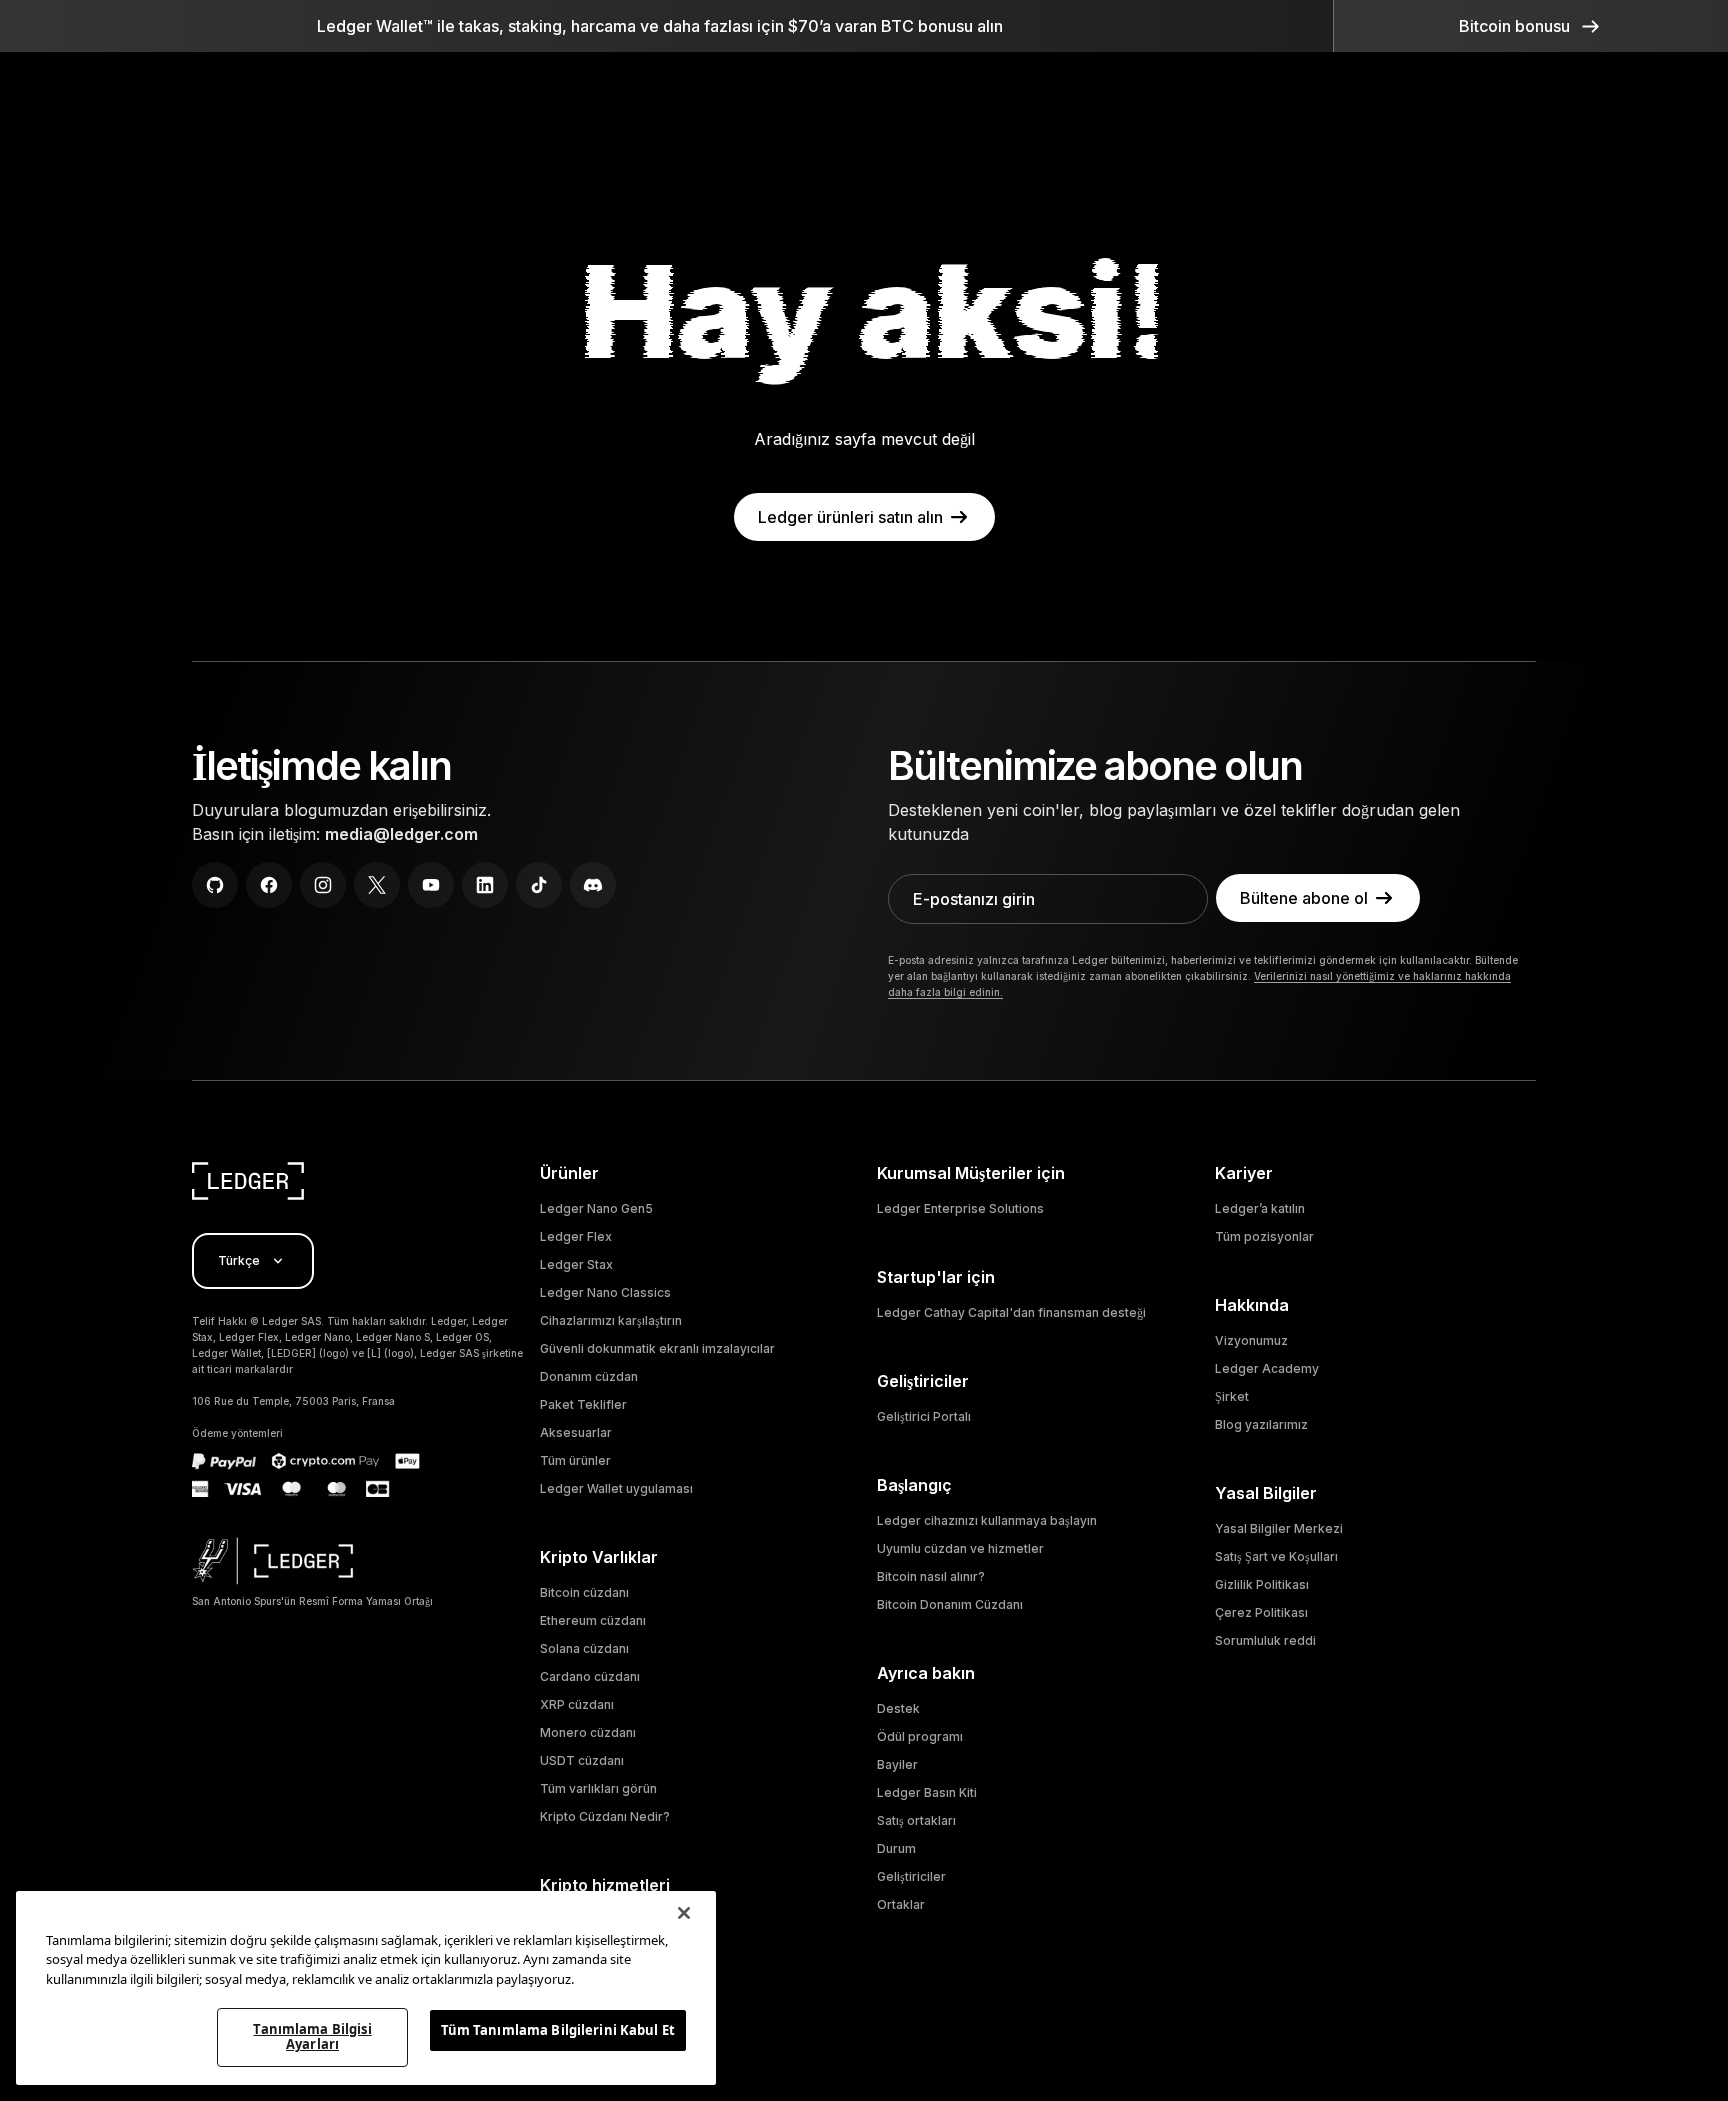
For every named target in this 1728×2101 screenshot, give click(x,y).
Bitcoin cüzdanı (584, 1592)
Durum (896, 1848)
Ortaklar (901, 1904)
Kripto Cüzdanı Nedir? (605, 1816)
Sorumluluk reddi (1265, 1640)
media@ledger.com (401, 834)
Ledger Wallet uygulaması (616, 1488)
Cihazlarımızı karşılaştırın (611, 1320)
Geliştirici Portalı (924, 1416)
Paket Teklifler (583, 1404)
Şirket (1232, 1396)
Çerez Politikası (1261, 1612)
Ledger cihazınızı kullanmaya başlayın (987, 1520)
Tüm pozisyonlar (1264, 1236)
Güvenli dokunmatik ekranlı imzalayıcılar (657, 1348)
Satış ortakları (916, 1820)
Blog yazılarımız (1261, 1424)
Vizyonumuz (1251, 1340)
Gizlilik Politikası (1262, 1584)
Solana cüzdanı (584, 1648)
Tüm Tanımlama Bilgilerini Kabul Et (558, 2030)
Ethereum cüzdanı (593, 1620)
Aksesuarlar (576, 1432)
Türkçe (239, 1260)
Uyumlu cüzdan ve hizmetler (960, 1548)
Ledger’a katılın (1260, 1208)
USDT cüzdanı (582, 1760)
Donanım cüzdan (589, 1376)
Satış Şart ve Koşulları (1276, 1556)
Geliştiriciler (911, 1876)
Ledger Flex (576, 1236)
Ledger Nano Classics (605, 1292)
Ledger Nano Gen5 (596, 1208)
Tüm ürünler (575, 1460)
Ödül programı (920, 1736)
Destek (898, 1708)
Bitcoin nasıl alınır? (931, 1576)
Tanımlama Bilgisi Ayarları (312, 2037)
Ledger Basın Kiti (927, 1792)
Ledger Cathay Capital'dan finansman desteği (1011, 1312)
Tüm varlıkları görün (598, 1788)
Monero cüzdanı (588, 1732)
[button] (1530, 26)
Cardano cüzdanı (590, 1676)
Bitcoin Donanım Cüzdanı (950, 1604)
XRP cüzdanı (577, 1704)
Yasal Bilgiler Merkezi (1279, 1528)
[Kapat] (684, 1913)
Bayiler (897, 1764)
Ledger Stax (576, 1264)
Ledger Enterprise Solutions (960, 1208)
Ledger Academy (1267, 1368)
